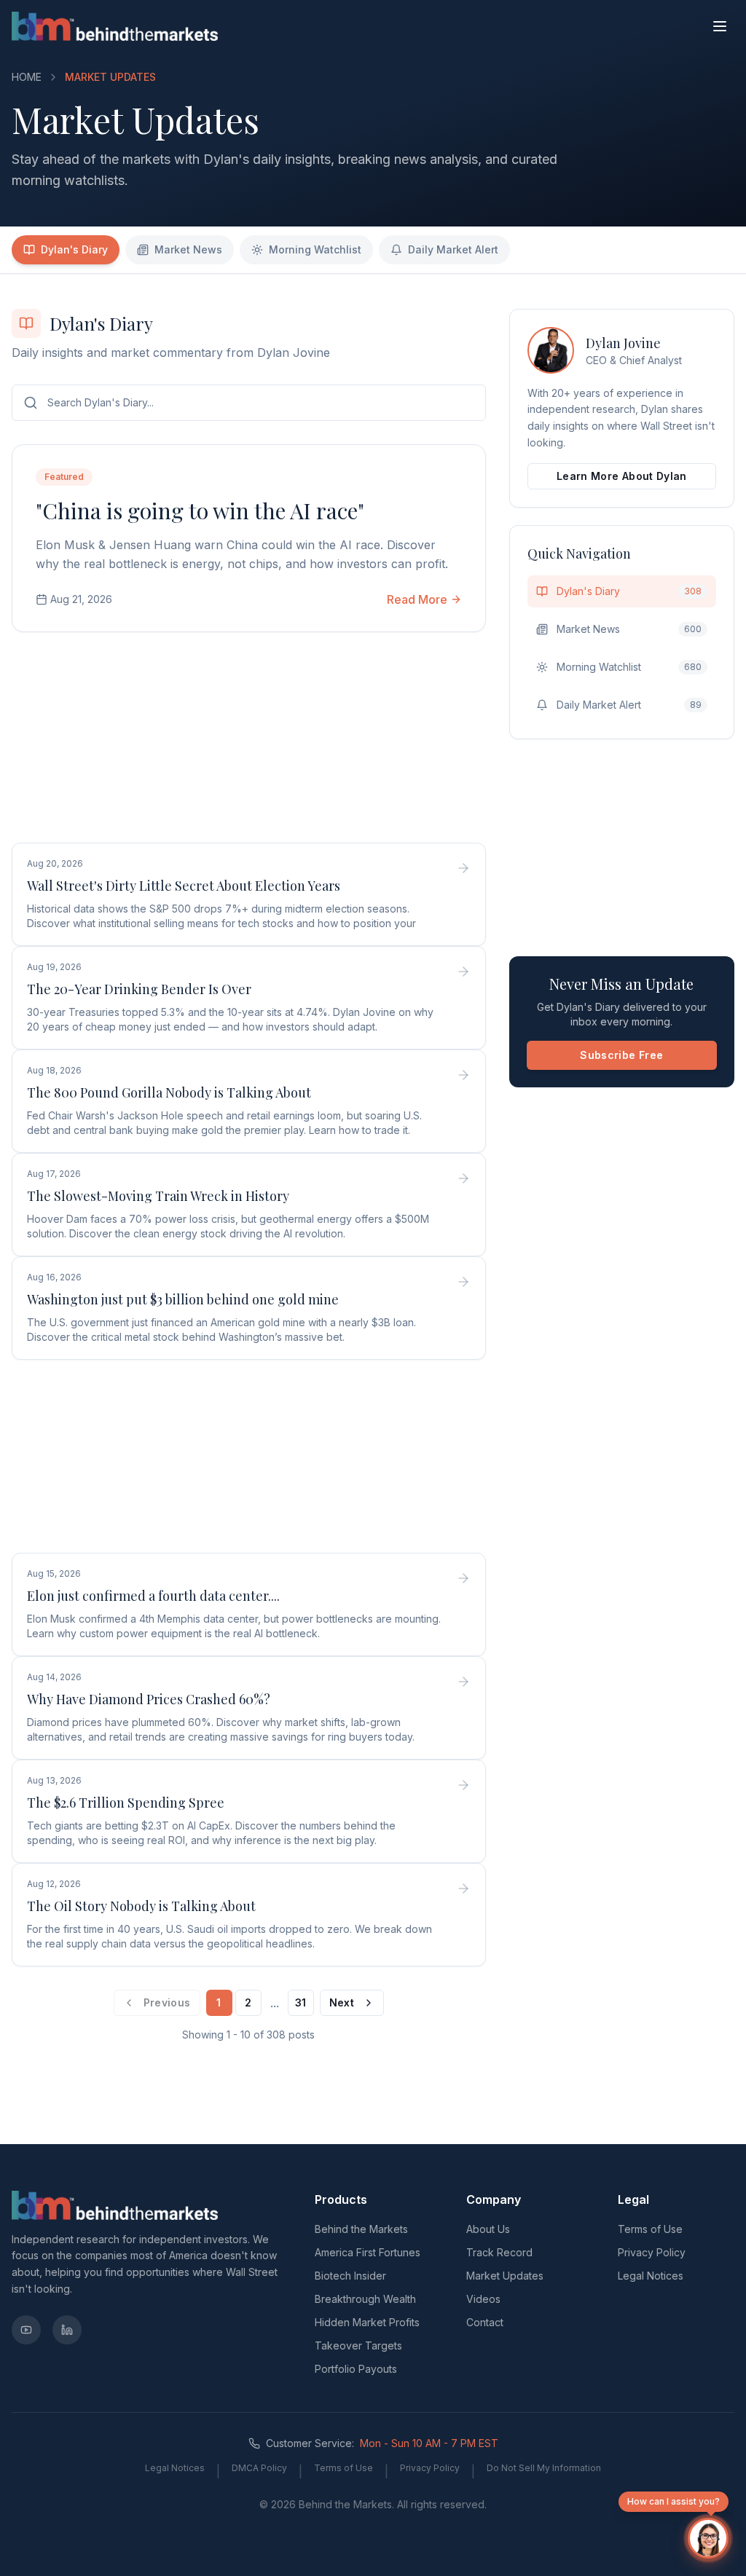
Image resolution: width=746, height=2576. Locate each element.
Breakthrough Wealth (365, 2299)
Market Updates (505, 2276)
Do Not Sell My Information (544, 2468)
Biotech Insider (350, 2276)
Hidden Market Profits (367, 2322)
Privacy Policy (652, 2252)
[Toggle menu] (720, 26)
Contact (485, 2322)
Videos (483, 2299)
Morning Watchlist (315, 249)
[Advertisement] (249, 740)
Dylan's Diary (74, 249)
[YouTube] (26, 2330)
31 (301, 2002)
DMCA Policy (259, 2468)
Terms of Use (650, 2229)
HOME (27, 77)
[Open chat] (708, 2538)
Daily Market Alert (453, 249)
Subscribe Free (621, 1055)
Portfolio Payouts (356, 2369)
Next (342, 2002)
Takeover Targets (358, 2345)
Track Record (499, 2252)
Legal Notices (651, 2276)
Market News (188, 249)
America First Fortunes (368, 2252)
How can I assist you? (674, 2501)
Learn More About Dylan (622, 476)
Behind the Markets (361, 2229)
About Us (488, 2229)
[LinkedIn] (67, 2330)
